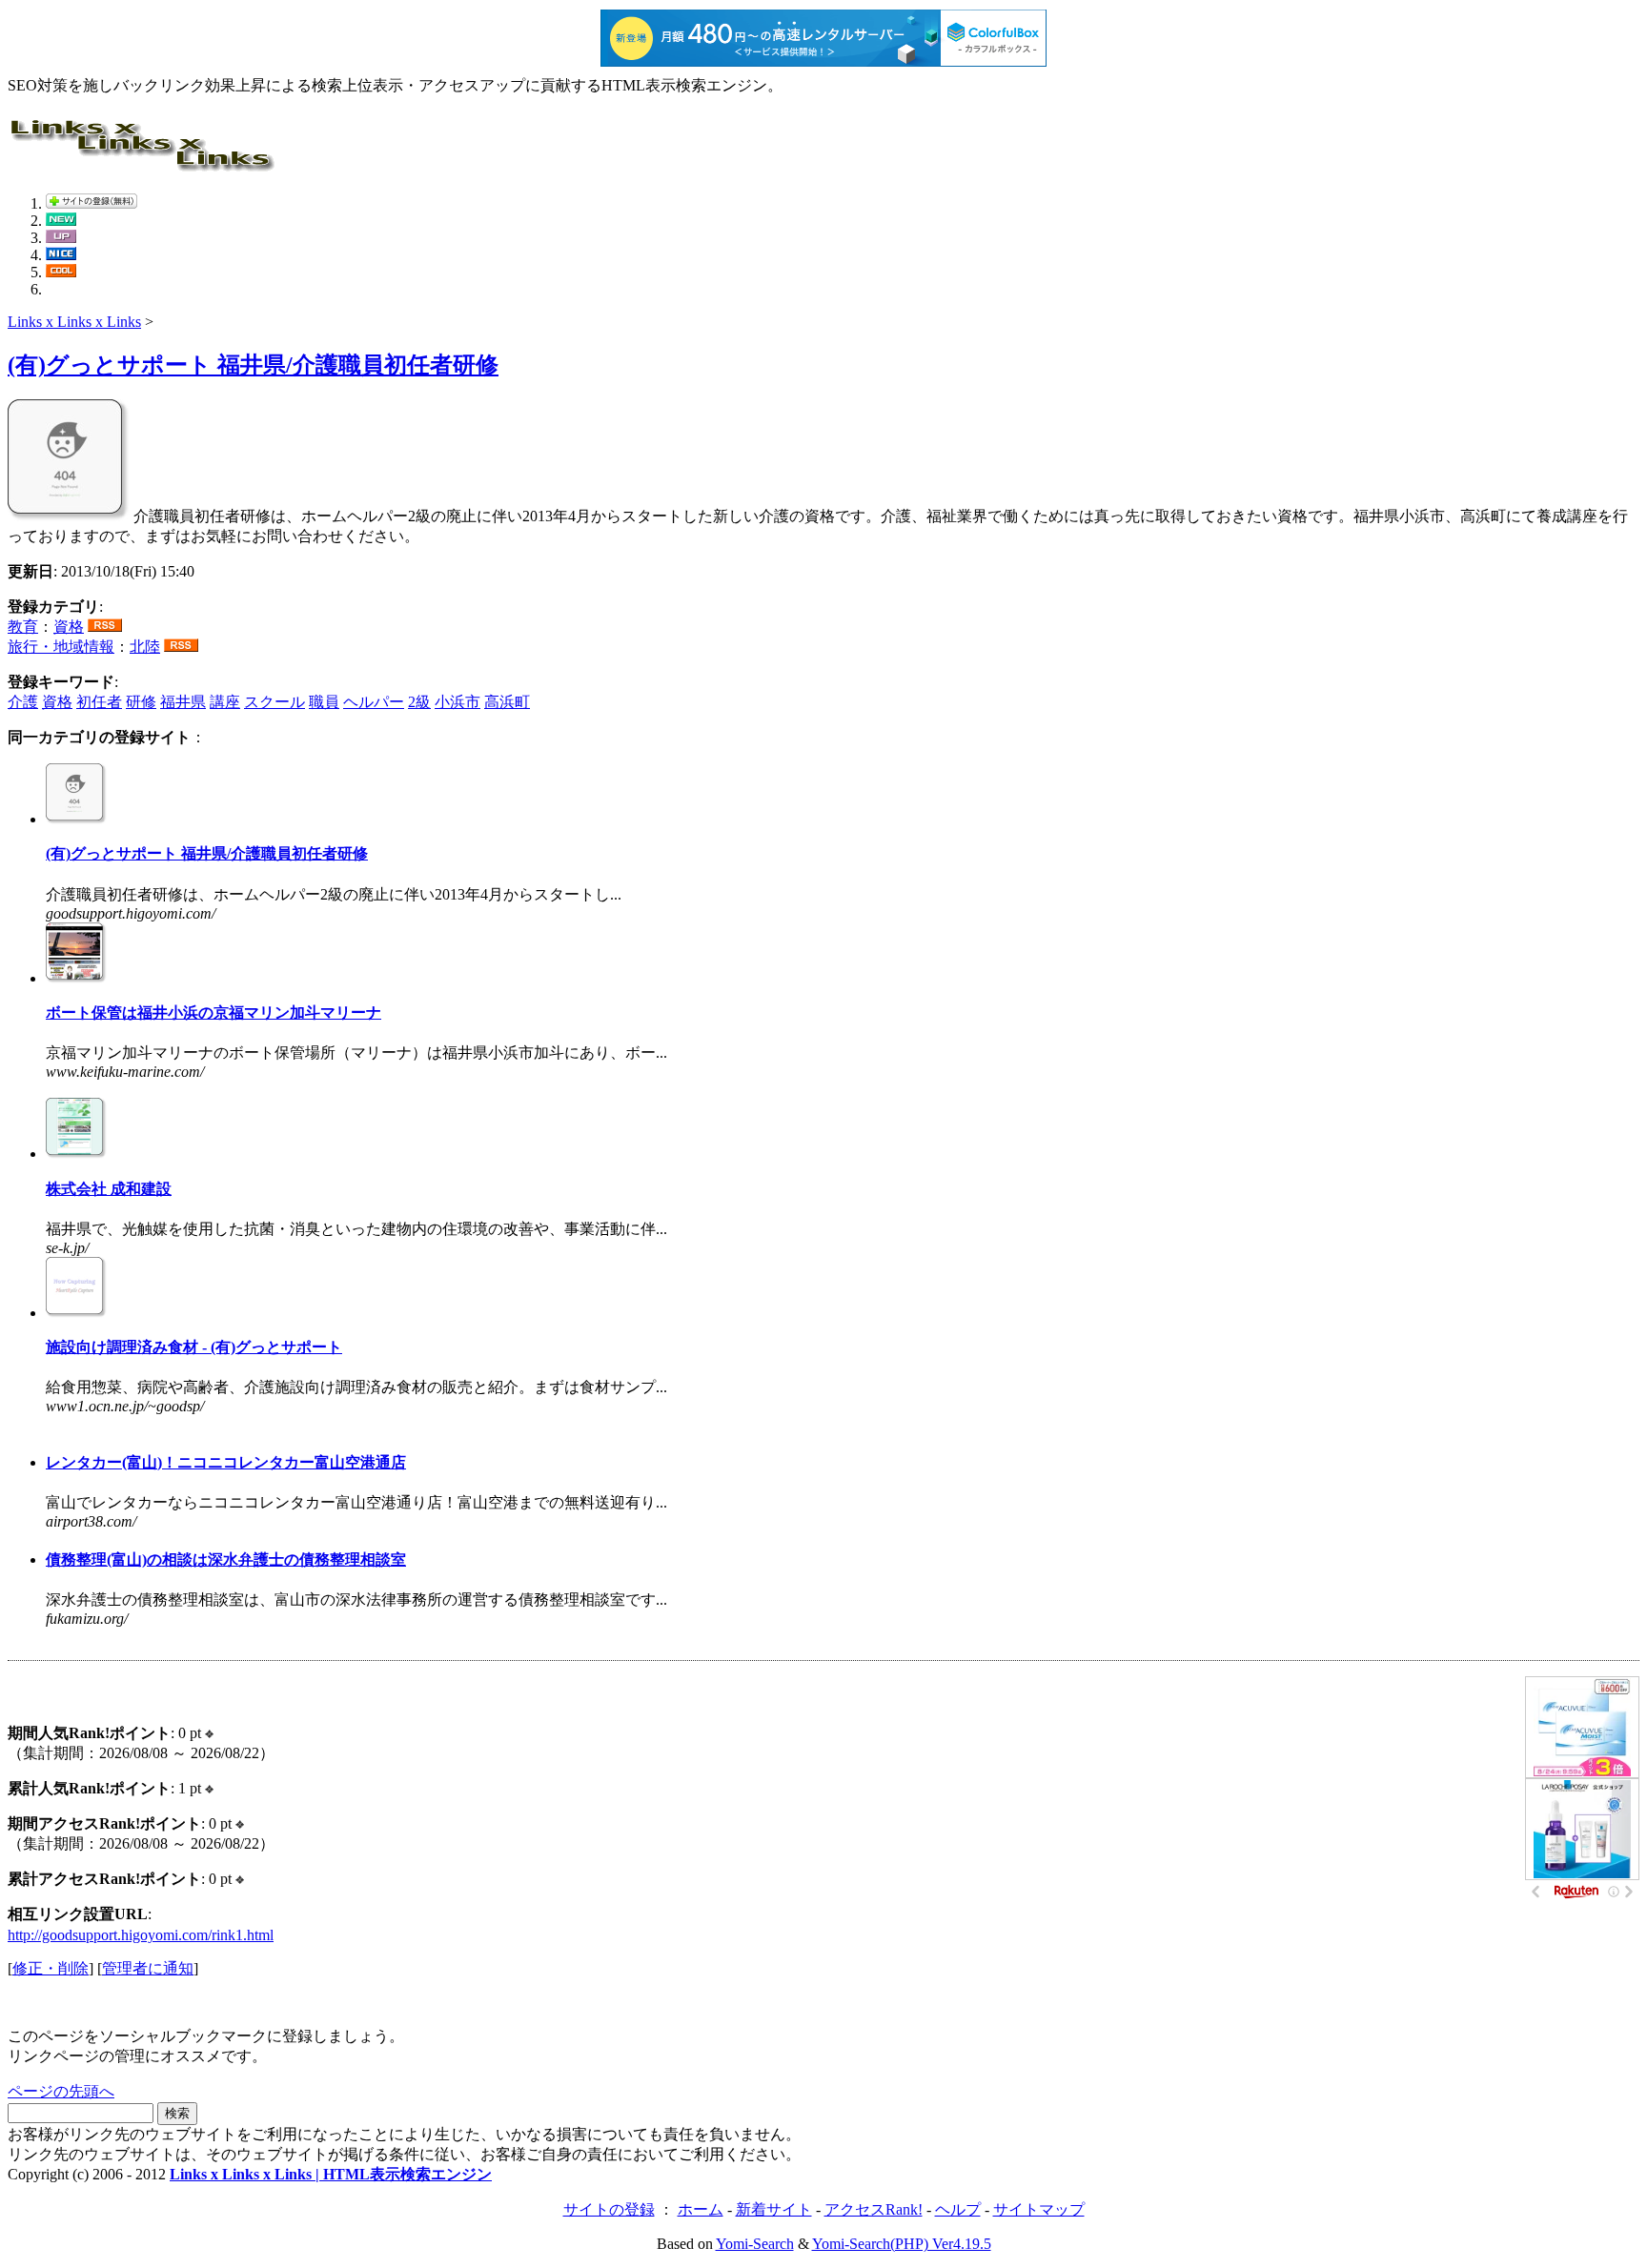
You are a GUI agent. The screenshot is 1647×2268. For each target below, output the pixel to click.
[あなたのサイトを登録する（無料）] (91, 203)
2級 (419, 702)
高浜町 (507, 702)
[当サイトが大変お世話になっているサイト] (61, 255)
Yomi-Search (755, 2244)
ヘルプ (958, 2209)
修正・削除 (51, 1968)
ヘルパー (374, 702)
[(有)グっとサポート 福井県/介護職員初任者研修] (69, 516)
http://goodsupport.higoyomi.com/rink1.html (141, 1935)
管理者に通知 (148, 1968)
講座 (225, 702)
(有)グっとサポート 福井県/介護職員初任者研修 (253, 365)
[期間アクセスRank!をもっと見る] (240, 1823)
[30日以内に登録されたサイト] (61, 221)
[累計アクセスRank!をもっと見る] (240, 1879)
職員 (324, 702)
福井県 (183, 702)
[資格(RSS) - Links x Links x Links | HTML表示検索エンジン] (105, 627)
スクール (274, 702)
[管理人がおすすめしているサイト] (61, 272)
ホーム (701, 2209)
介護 (23, 702)
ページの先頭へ (61, 2091)
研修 (141, 702)
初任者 (99, 702)
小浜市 (457, 702)
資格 (69, 627)
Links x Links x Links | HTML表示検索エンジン (331, 2174)
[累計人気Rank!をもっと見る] (209, 1788)
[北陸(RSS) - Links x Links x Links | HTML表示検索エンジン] (181, 647)
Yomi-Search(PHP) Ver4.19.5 (902, 2244)
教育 (23, 627)
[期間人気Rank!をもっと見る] (209, 1733)
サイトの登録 (609, 2209)
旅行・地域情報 (61, 647)
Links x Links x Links (74, 322)
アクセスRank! (874, 2209)
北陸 (145, 647)
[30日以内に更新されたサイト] (61, 238)
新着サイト (774, 2209)
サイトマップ (1039, 2209)
